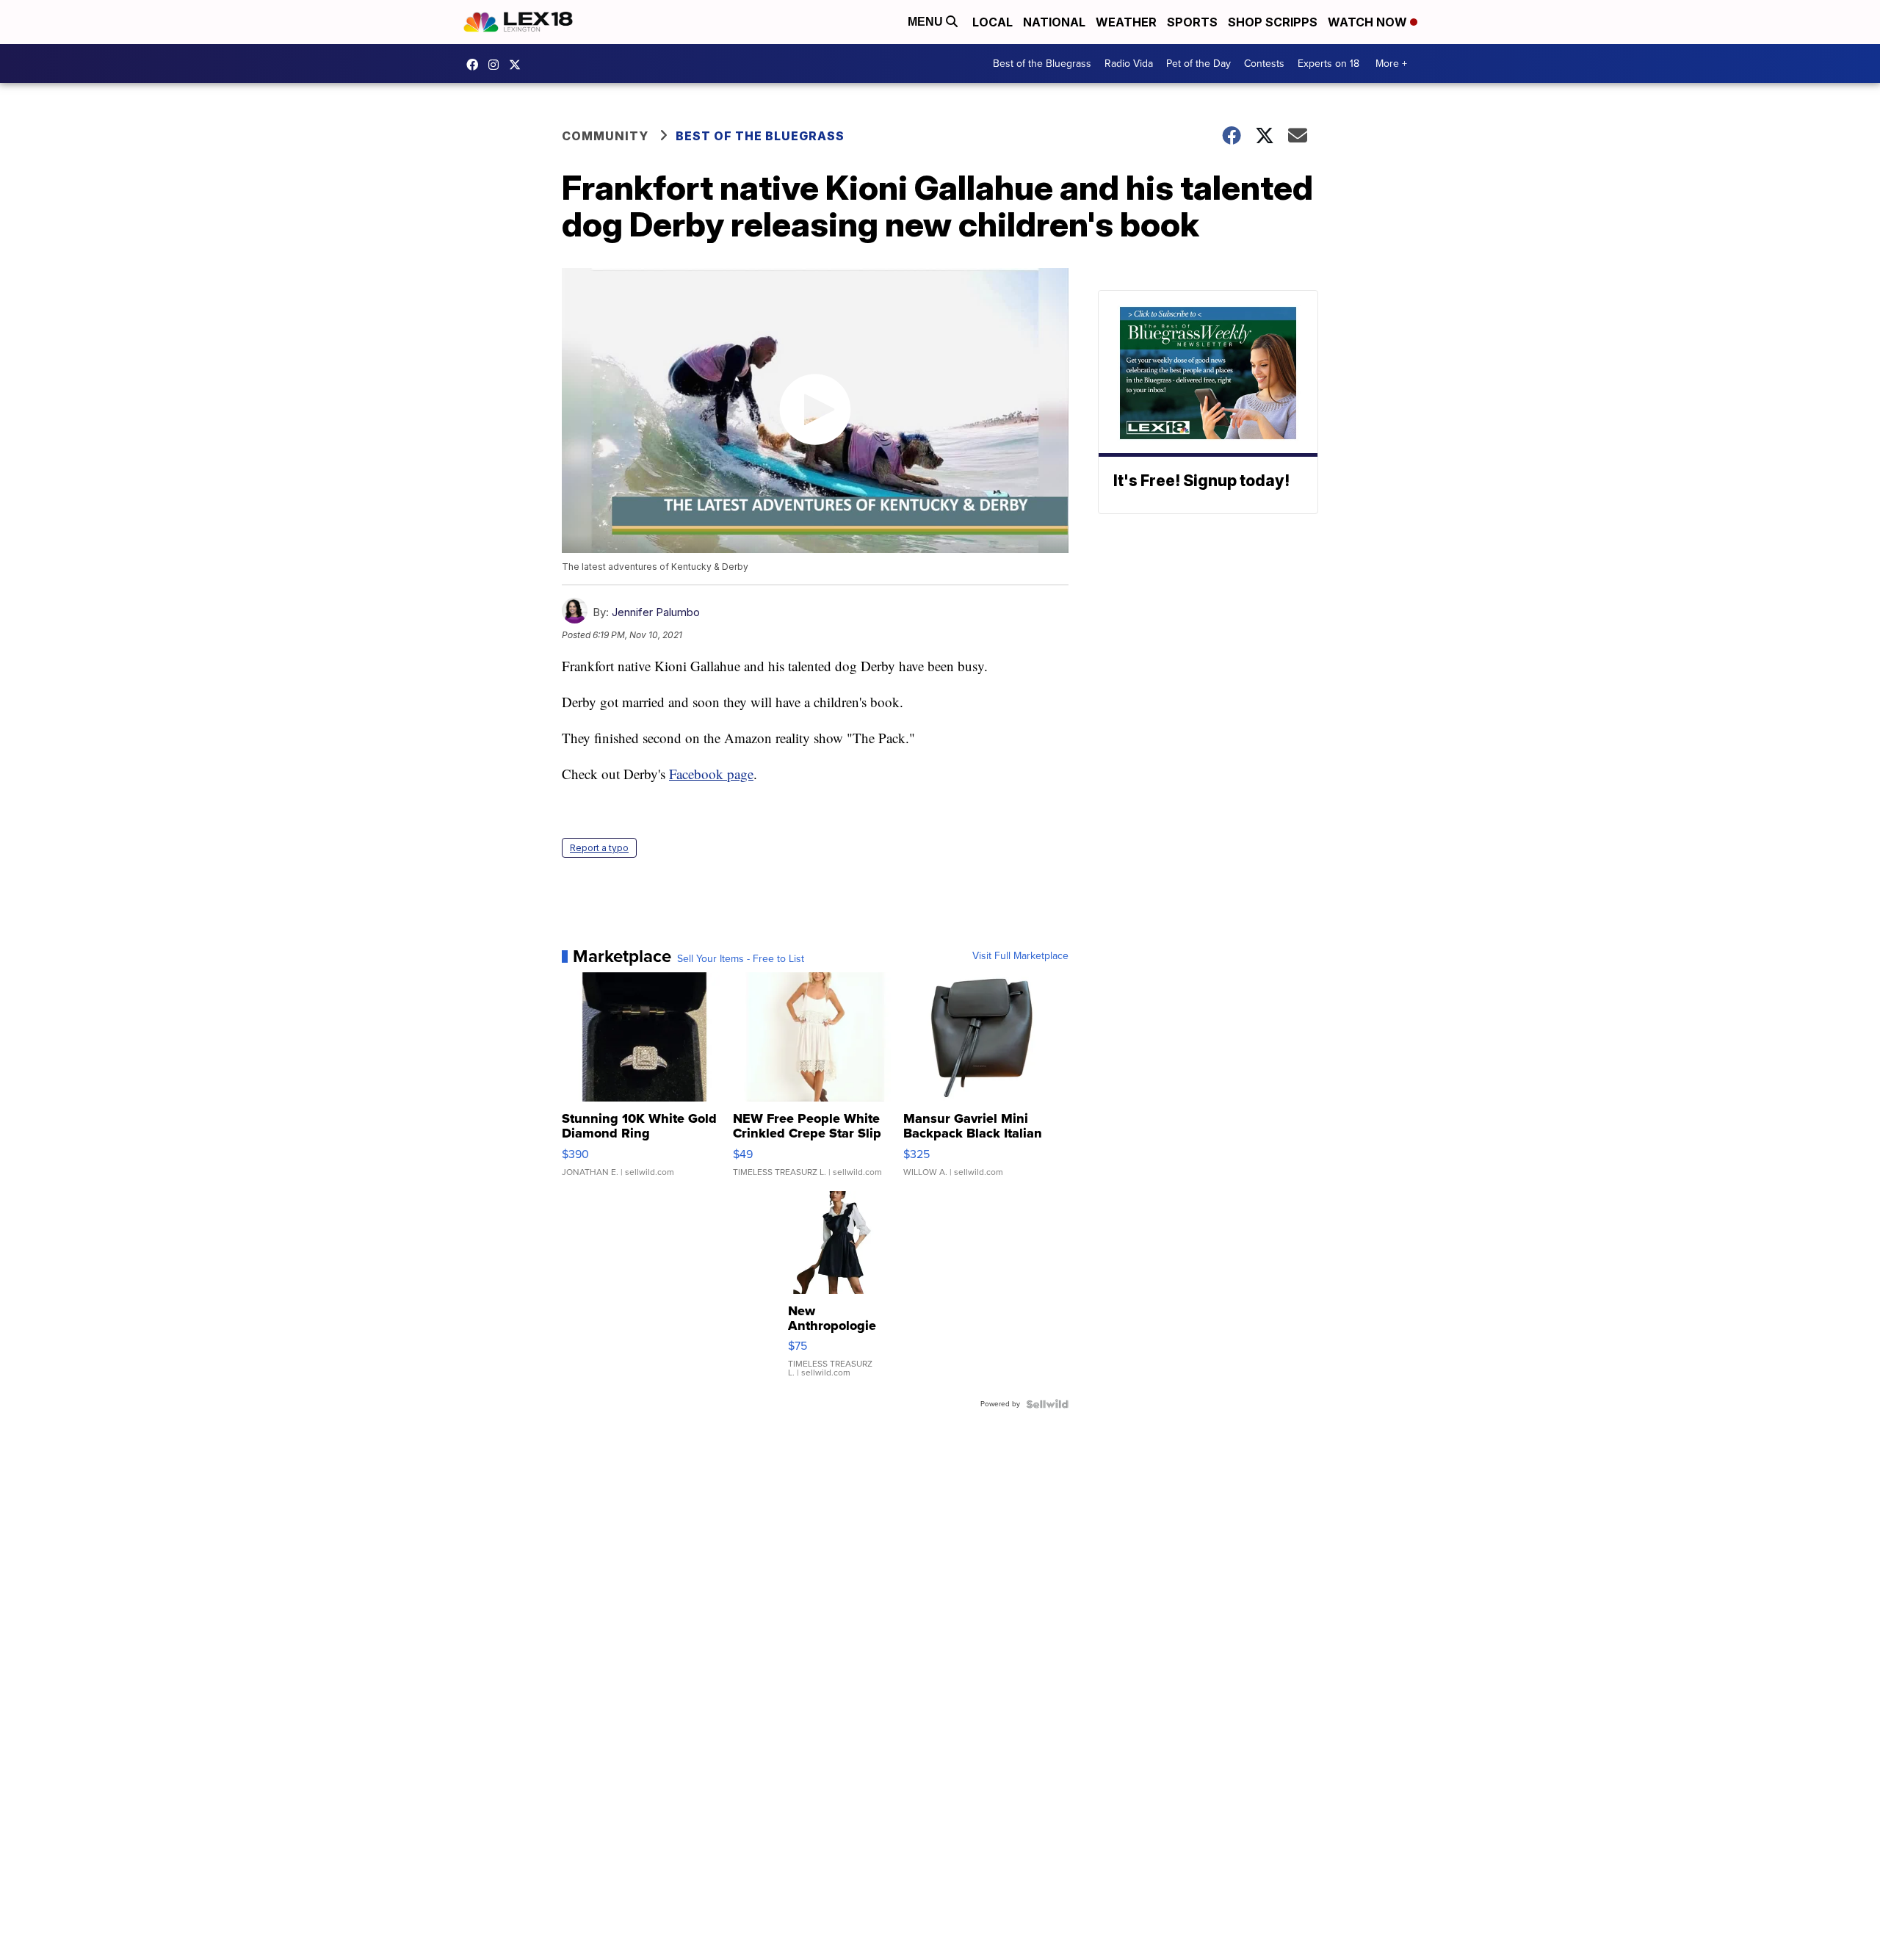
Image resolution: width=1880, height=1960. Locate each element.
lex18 (476, 65)
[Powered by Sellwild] (1047, 1404)
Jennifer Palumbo (656, 612)
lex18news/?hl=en (497, 65)
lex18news (518, 65)
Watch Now (1369, 22)
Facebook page (711, 774)
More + (1391, 64)
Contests (1264, 64)
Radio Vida (1129, 64)
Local (993, 22)
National (1054, 22)
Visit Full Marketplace (1020, 956)
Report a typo (599, 848)
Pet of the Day (1198, 64)
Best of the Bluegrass (1042, 64)
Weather (1126, 22)
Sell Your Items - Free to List (741, 959)
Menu (927, 22)
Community (605, 136)
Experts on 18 (1328, 64)
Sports (1192, 22)
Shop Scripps (1273, 22)
